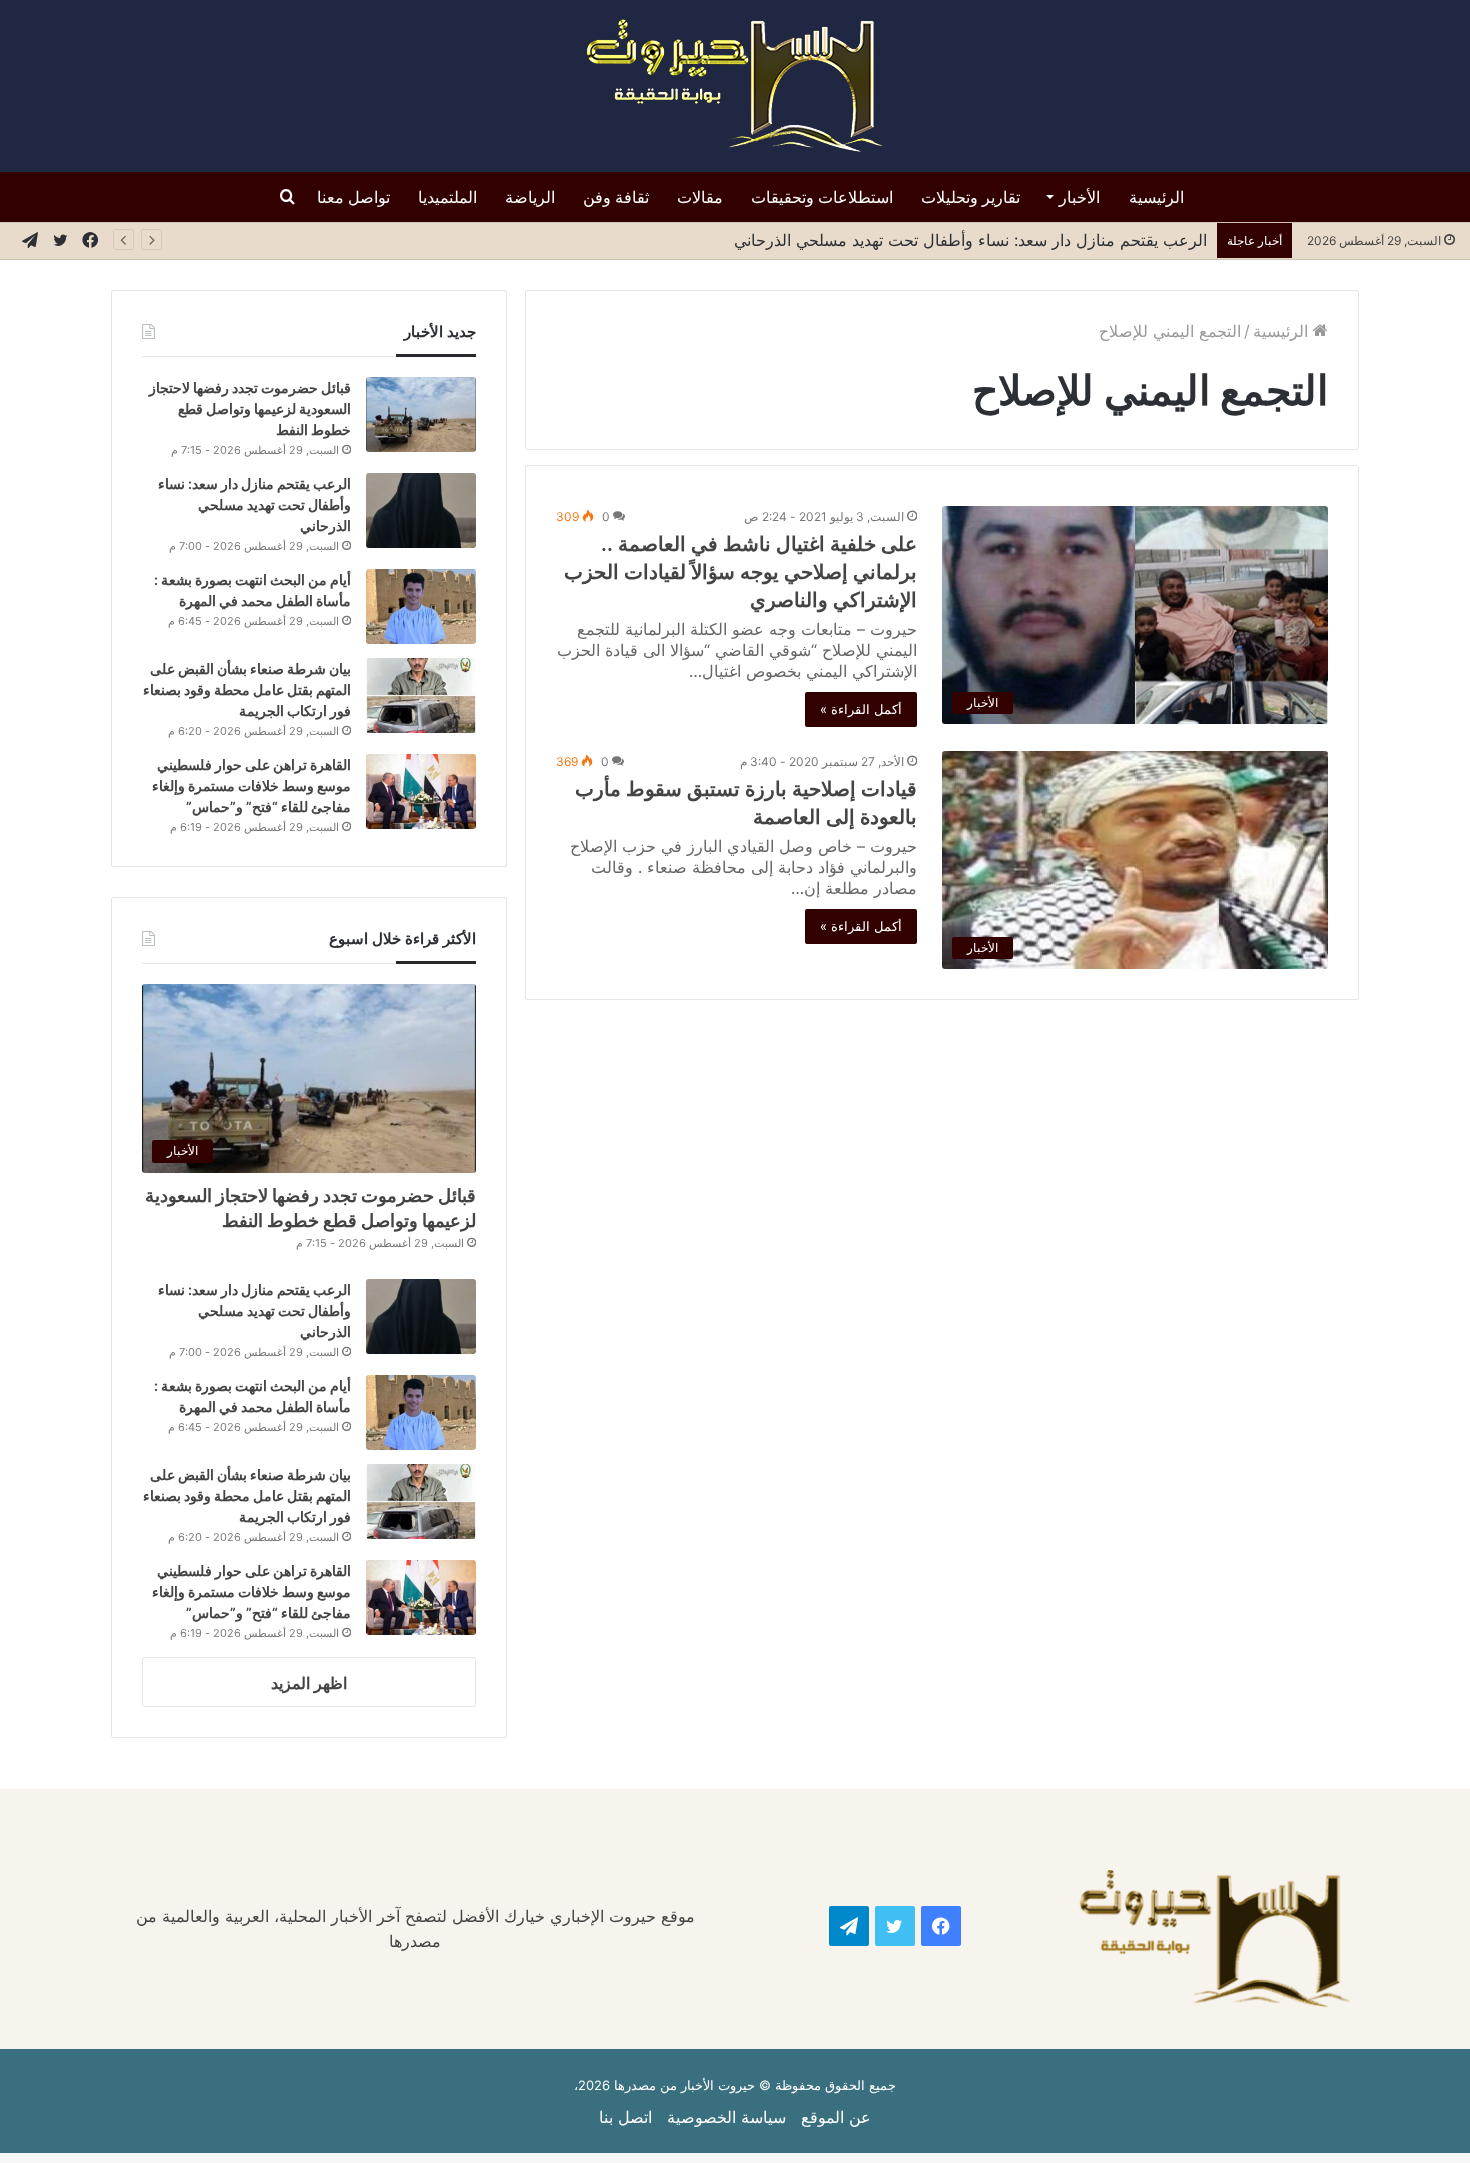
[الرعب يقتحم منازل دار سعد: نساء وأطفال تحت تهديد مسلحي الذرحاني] (421, 510)
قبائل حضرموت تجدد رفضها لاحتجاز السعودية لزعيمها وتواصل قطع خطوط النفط (250, 408)
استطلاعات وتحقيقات (822, 197)
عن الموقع (836, 2117)
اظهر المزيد (309, 1683)
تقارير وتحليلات (970, 197)
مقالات (700, 197)
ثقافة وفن (616, 197)
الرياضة (530, 197)
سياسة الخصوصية (726, 2117)
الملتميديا (447, 197)
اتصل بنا (625, 2117)
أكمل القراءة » (861, 709)
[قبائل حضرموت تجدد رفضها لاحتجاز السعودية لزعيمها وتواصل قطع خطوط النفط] (421, 414)
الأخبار (1079, 197)
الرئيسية (1156, 197)
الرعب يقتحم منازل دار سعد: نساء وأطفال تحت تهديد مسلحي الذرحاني (965, 240)
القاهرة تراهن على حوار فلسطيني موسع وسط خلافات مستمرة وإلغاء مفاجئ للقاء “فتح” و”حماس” (251, 785)
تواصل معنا (353, 197)
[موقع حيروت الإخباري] (735, 86)
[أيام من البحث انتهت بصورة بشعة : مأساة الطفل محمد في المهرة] (421, 606)
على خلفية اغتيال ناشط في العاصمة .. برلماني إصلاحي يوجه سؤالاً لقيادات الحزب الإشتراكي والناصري (740, 572)
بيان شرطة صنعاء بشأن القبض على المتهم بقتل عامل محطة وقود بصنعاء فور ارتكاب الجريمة (247, 689)
